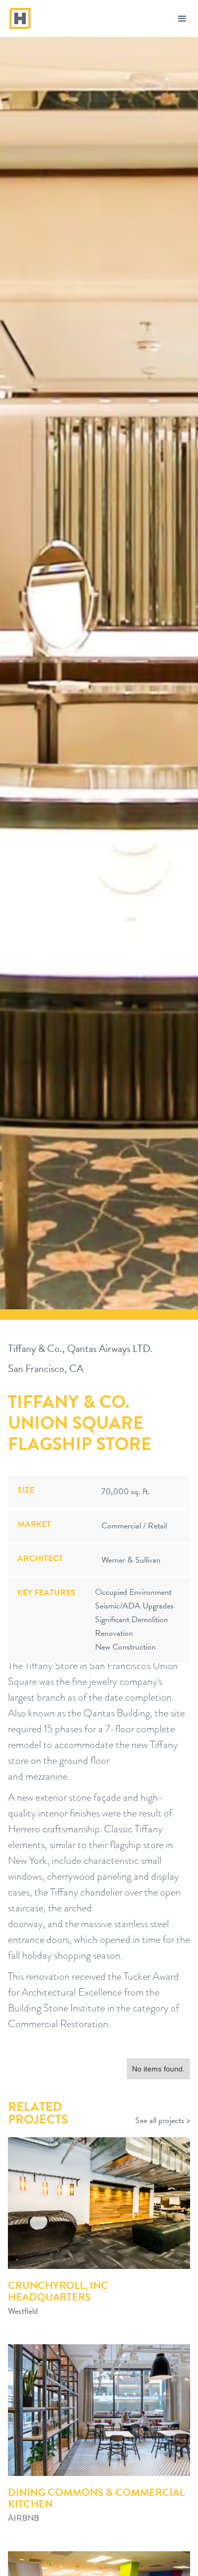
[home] (18, 14)
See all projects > (163, 2121)
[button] (182, 18)
